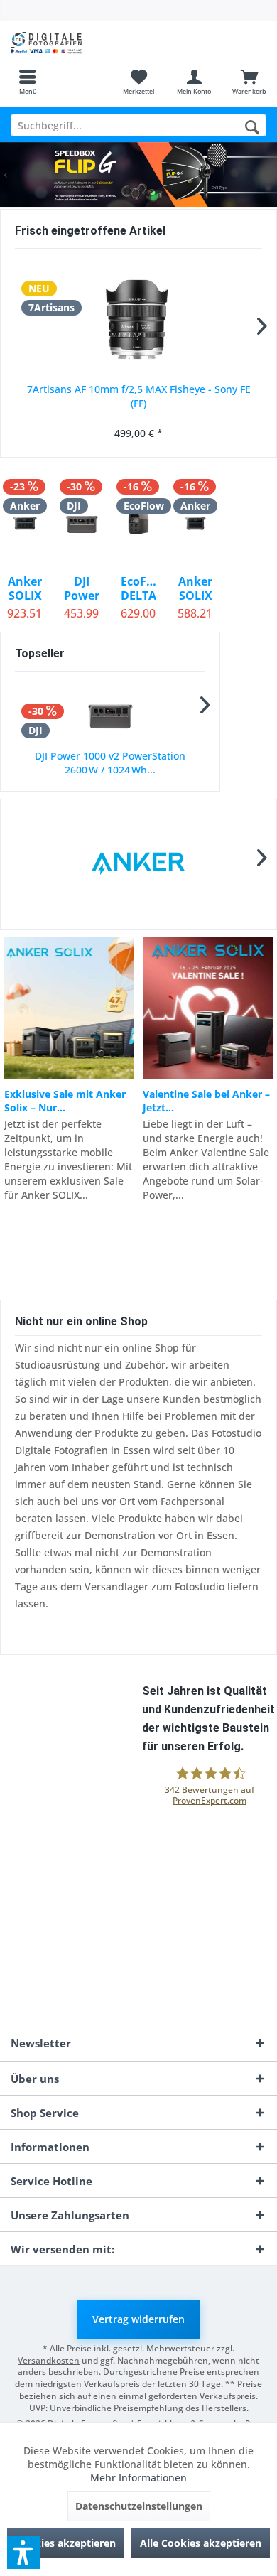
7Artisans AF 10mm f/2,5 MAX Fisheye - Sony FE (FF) (139, 396)
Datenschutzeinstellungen (139, 2506)
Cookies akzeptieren (66, 2543)
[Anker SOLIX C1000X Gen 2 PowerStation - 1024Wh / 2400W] (195, 523)
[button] (23, 2553)
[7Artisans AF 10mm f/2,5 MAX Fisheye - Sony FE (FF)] (138, 318)
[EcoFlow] (139, 864)
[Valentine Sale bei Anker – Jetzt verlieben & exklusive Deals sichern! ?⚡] (208, 1008)
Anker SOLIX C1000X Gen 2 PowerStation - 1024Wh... (195, 588)
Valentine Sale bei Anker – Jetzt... (206, 1101)
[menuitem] (28, 82)
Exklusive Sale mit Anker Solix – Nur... (65, 1101)
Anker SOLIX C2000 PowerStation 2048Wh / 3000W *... (25, 588)
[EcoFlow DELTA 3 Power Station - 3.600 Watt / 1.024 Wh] (138, 523)
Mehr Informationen (138, 2478)
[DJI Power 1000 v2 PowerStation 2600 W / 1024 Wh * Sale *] (110, 715)
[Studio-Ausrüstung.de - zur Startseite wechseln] (69, 43)
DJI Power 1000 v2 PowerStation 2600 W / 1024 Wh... (110, 763)
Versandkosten (49, 2360)
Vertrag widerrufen (138, 2319)
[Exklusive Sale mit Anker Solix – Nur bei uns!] (69, 1008)
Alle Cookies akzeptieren (201, 2543)
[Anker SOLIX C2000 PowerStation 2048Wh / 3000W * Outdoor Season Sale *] (25, 523)
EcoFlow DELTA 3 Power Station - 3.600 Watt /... (138, 588)
